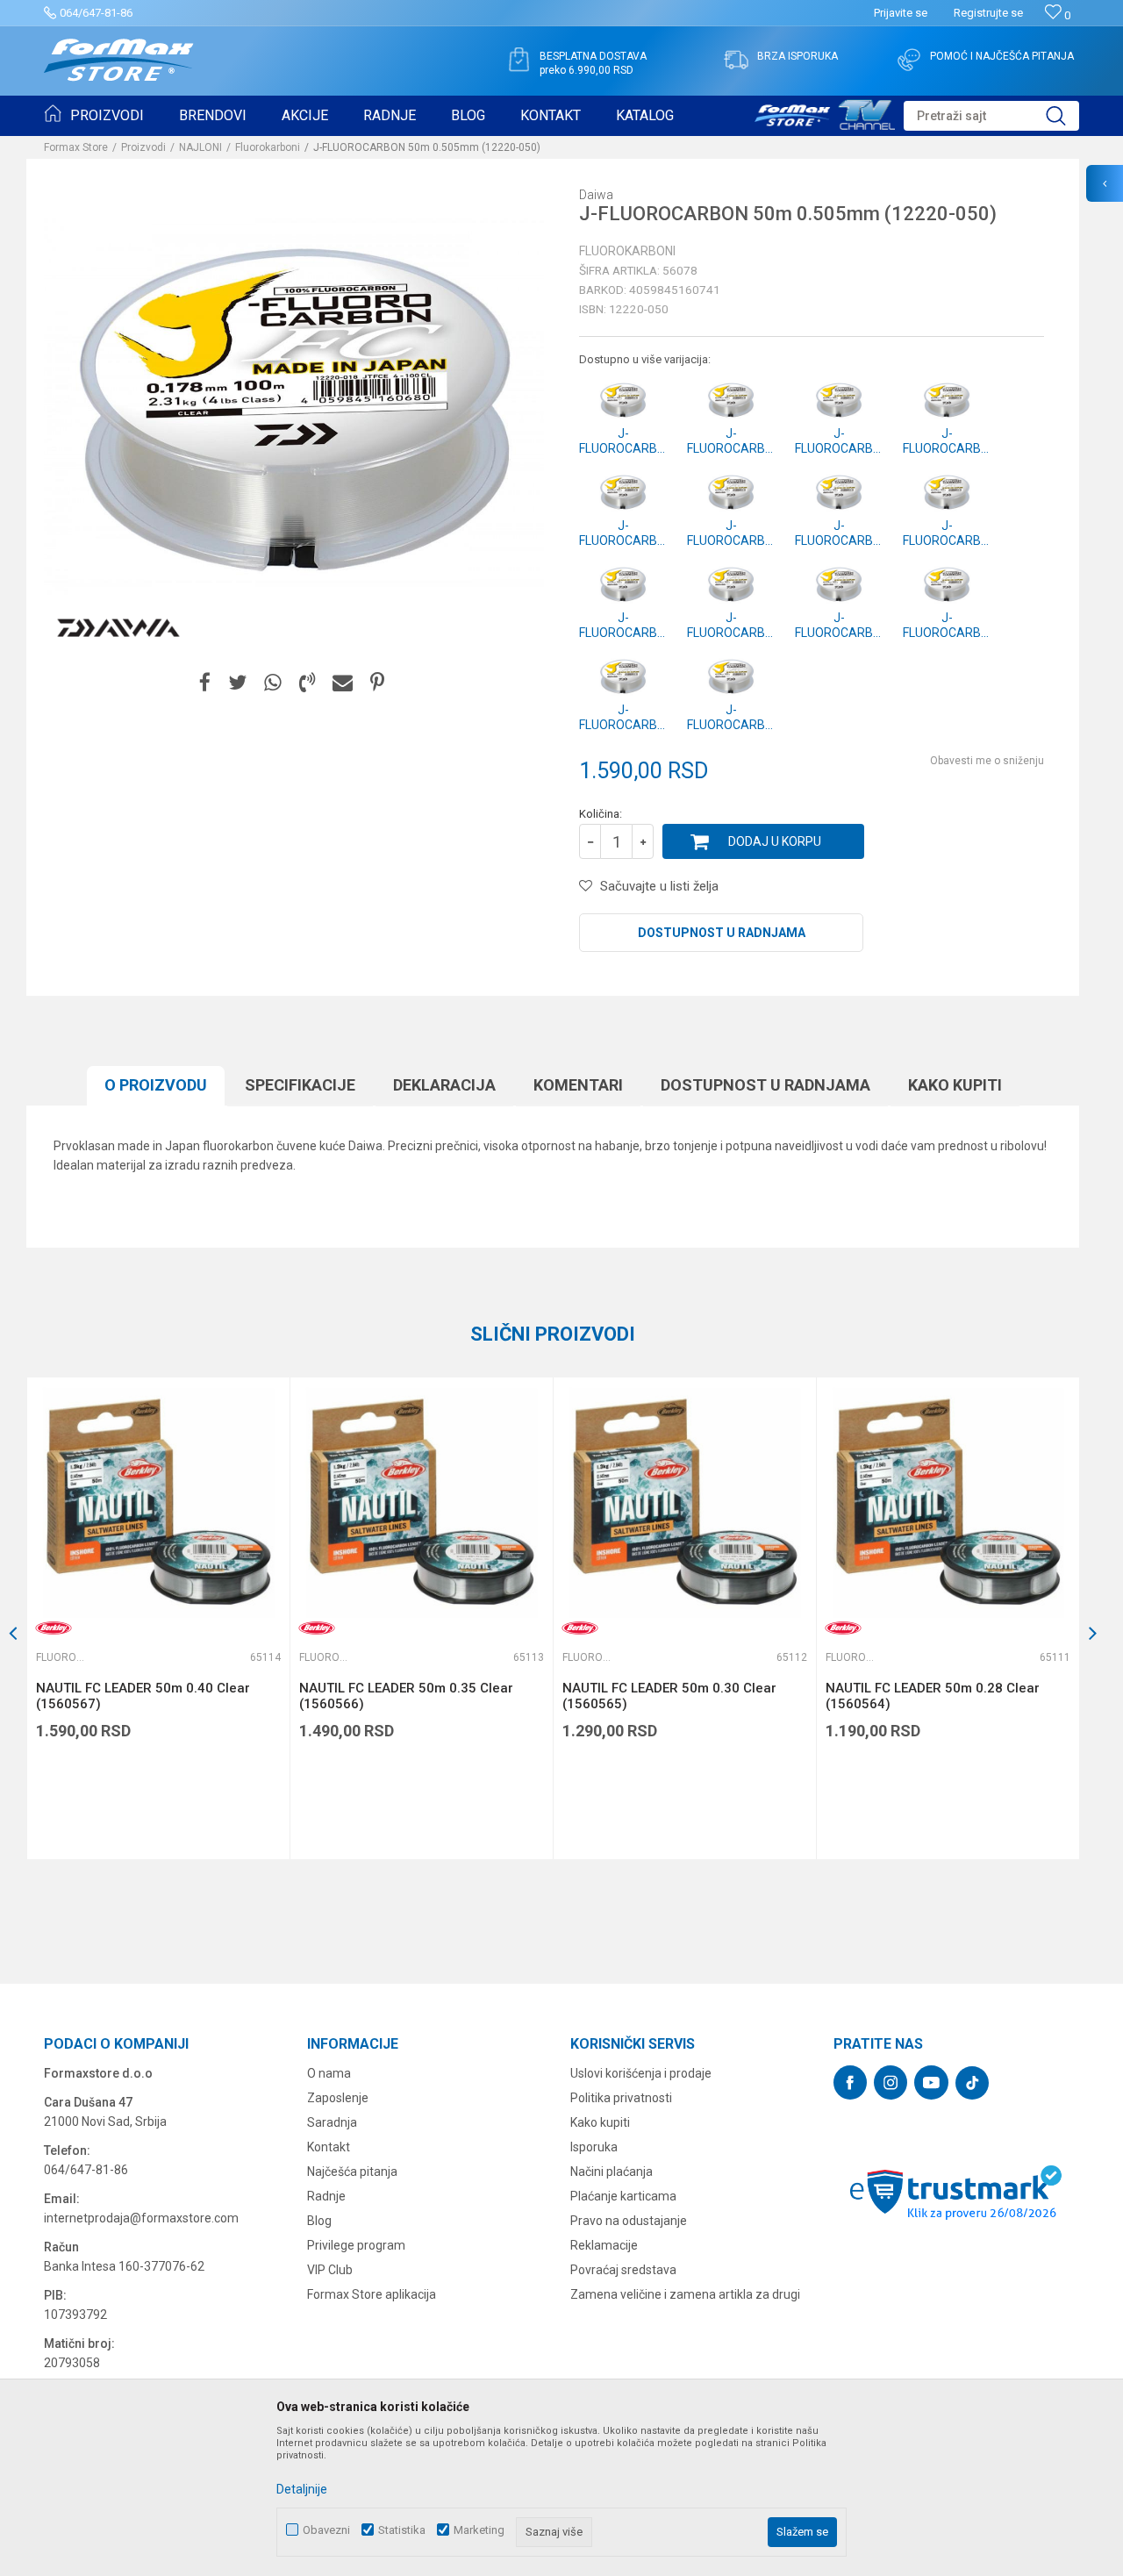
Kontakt (329, 2147)
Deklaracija (444, 1085)
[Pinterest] (377, 683)
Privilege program (356, 2245)
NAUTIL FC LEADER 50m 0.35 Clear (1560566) (406, 1696)
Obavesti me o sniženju (987, 761)
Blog (319, 2221)
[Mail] (343, 683)
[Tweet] (237, 683)
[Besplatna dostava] (519, 60)
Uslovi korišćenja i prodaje (641, 2073)
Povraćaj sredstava (623, 2270)
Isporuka (594, 2147)
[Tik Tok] (972, 2083)
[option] (158, 1618)
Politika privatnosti (621, 2098)
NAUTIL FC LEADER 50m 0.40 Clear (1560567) (143, 1696)
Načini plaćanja (612, 2172)
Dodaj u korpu (775, 841)
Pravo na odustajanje (629, 2221)
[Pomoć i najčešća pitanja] (909, 60)
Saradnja (332, 2122)
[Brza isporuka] (736, 60)
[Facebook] (205, 683)
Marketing (479, 2530)
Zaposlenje (338, 2098)
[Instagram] (891, 2082)
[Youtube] (931, 2082)
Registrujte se (988, 13)
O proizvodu (156, 1085)
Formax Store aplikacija (372, 2294)
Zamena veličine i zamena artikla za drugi (685, 2294)
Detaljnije (302, 2489)
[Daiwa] (118, 628)
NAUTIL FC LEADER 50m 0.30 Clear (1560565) (669, 1696)
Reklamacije (604, 2245)
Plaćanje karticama (623, 2196)
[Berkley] (54, 1628)
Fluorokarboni (268, 147)
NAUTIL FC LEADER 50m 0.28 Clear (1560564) (933, 1696)
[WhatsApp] (273, 683)
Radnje (326, 2196)
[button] (991, 116)
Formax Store (76, 147)
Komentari (578, 1085)
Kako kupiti (955, 1085)
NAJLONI (200, 147)
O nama (329, 2073)
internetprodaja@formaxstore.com (141, 2218)
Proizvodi (143, 147)
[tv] (825, 112)
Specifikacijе (300, 1085)
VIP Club (330, 2270)
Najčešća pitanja (352, 2172)
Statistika (402, 2530)
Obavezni (326, 2530)
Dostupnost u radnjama (722, 933)
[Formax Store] (119, 60)
